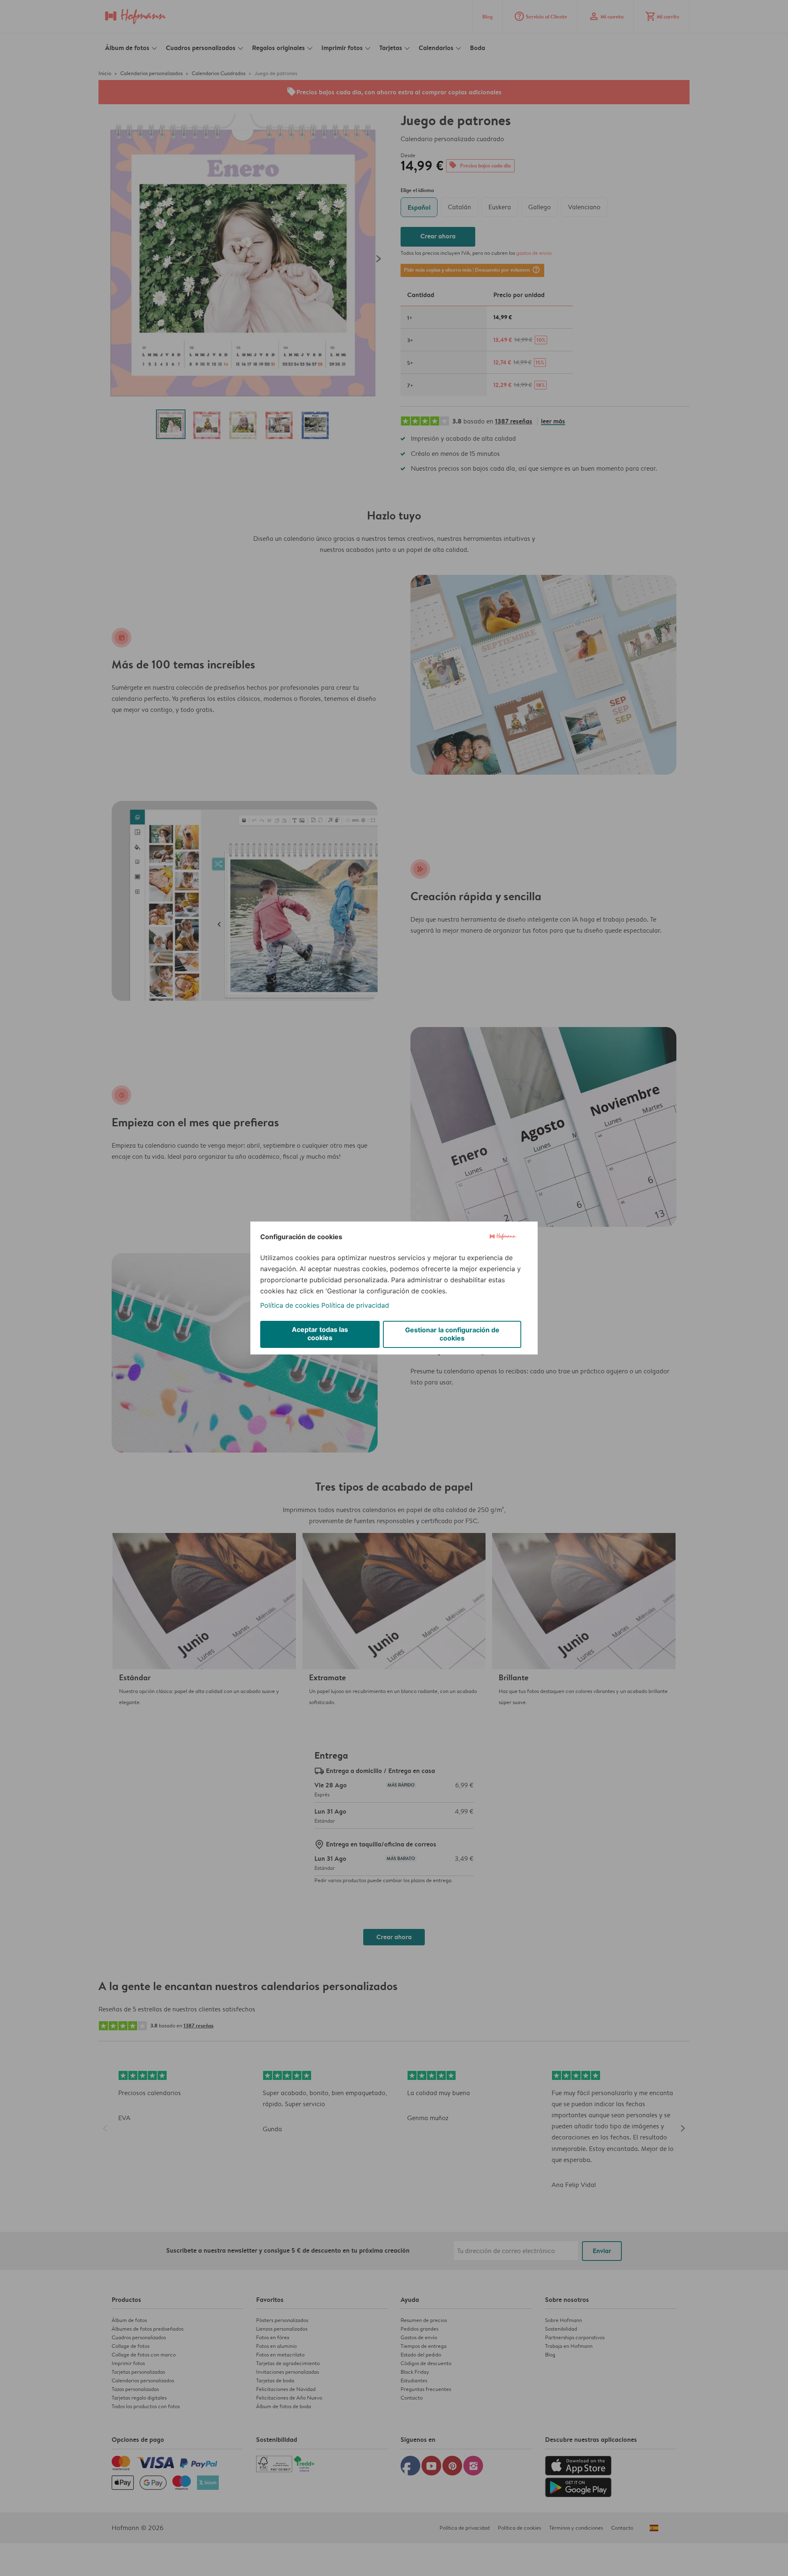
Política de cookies (290, 1305)
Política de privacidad (355, 1305)
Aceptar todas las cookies (320, 1334)
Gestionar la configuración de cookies (452, 1334)
